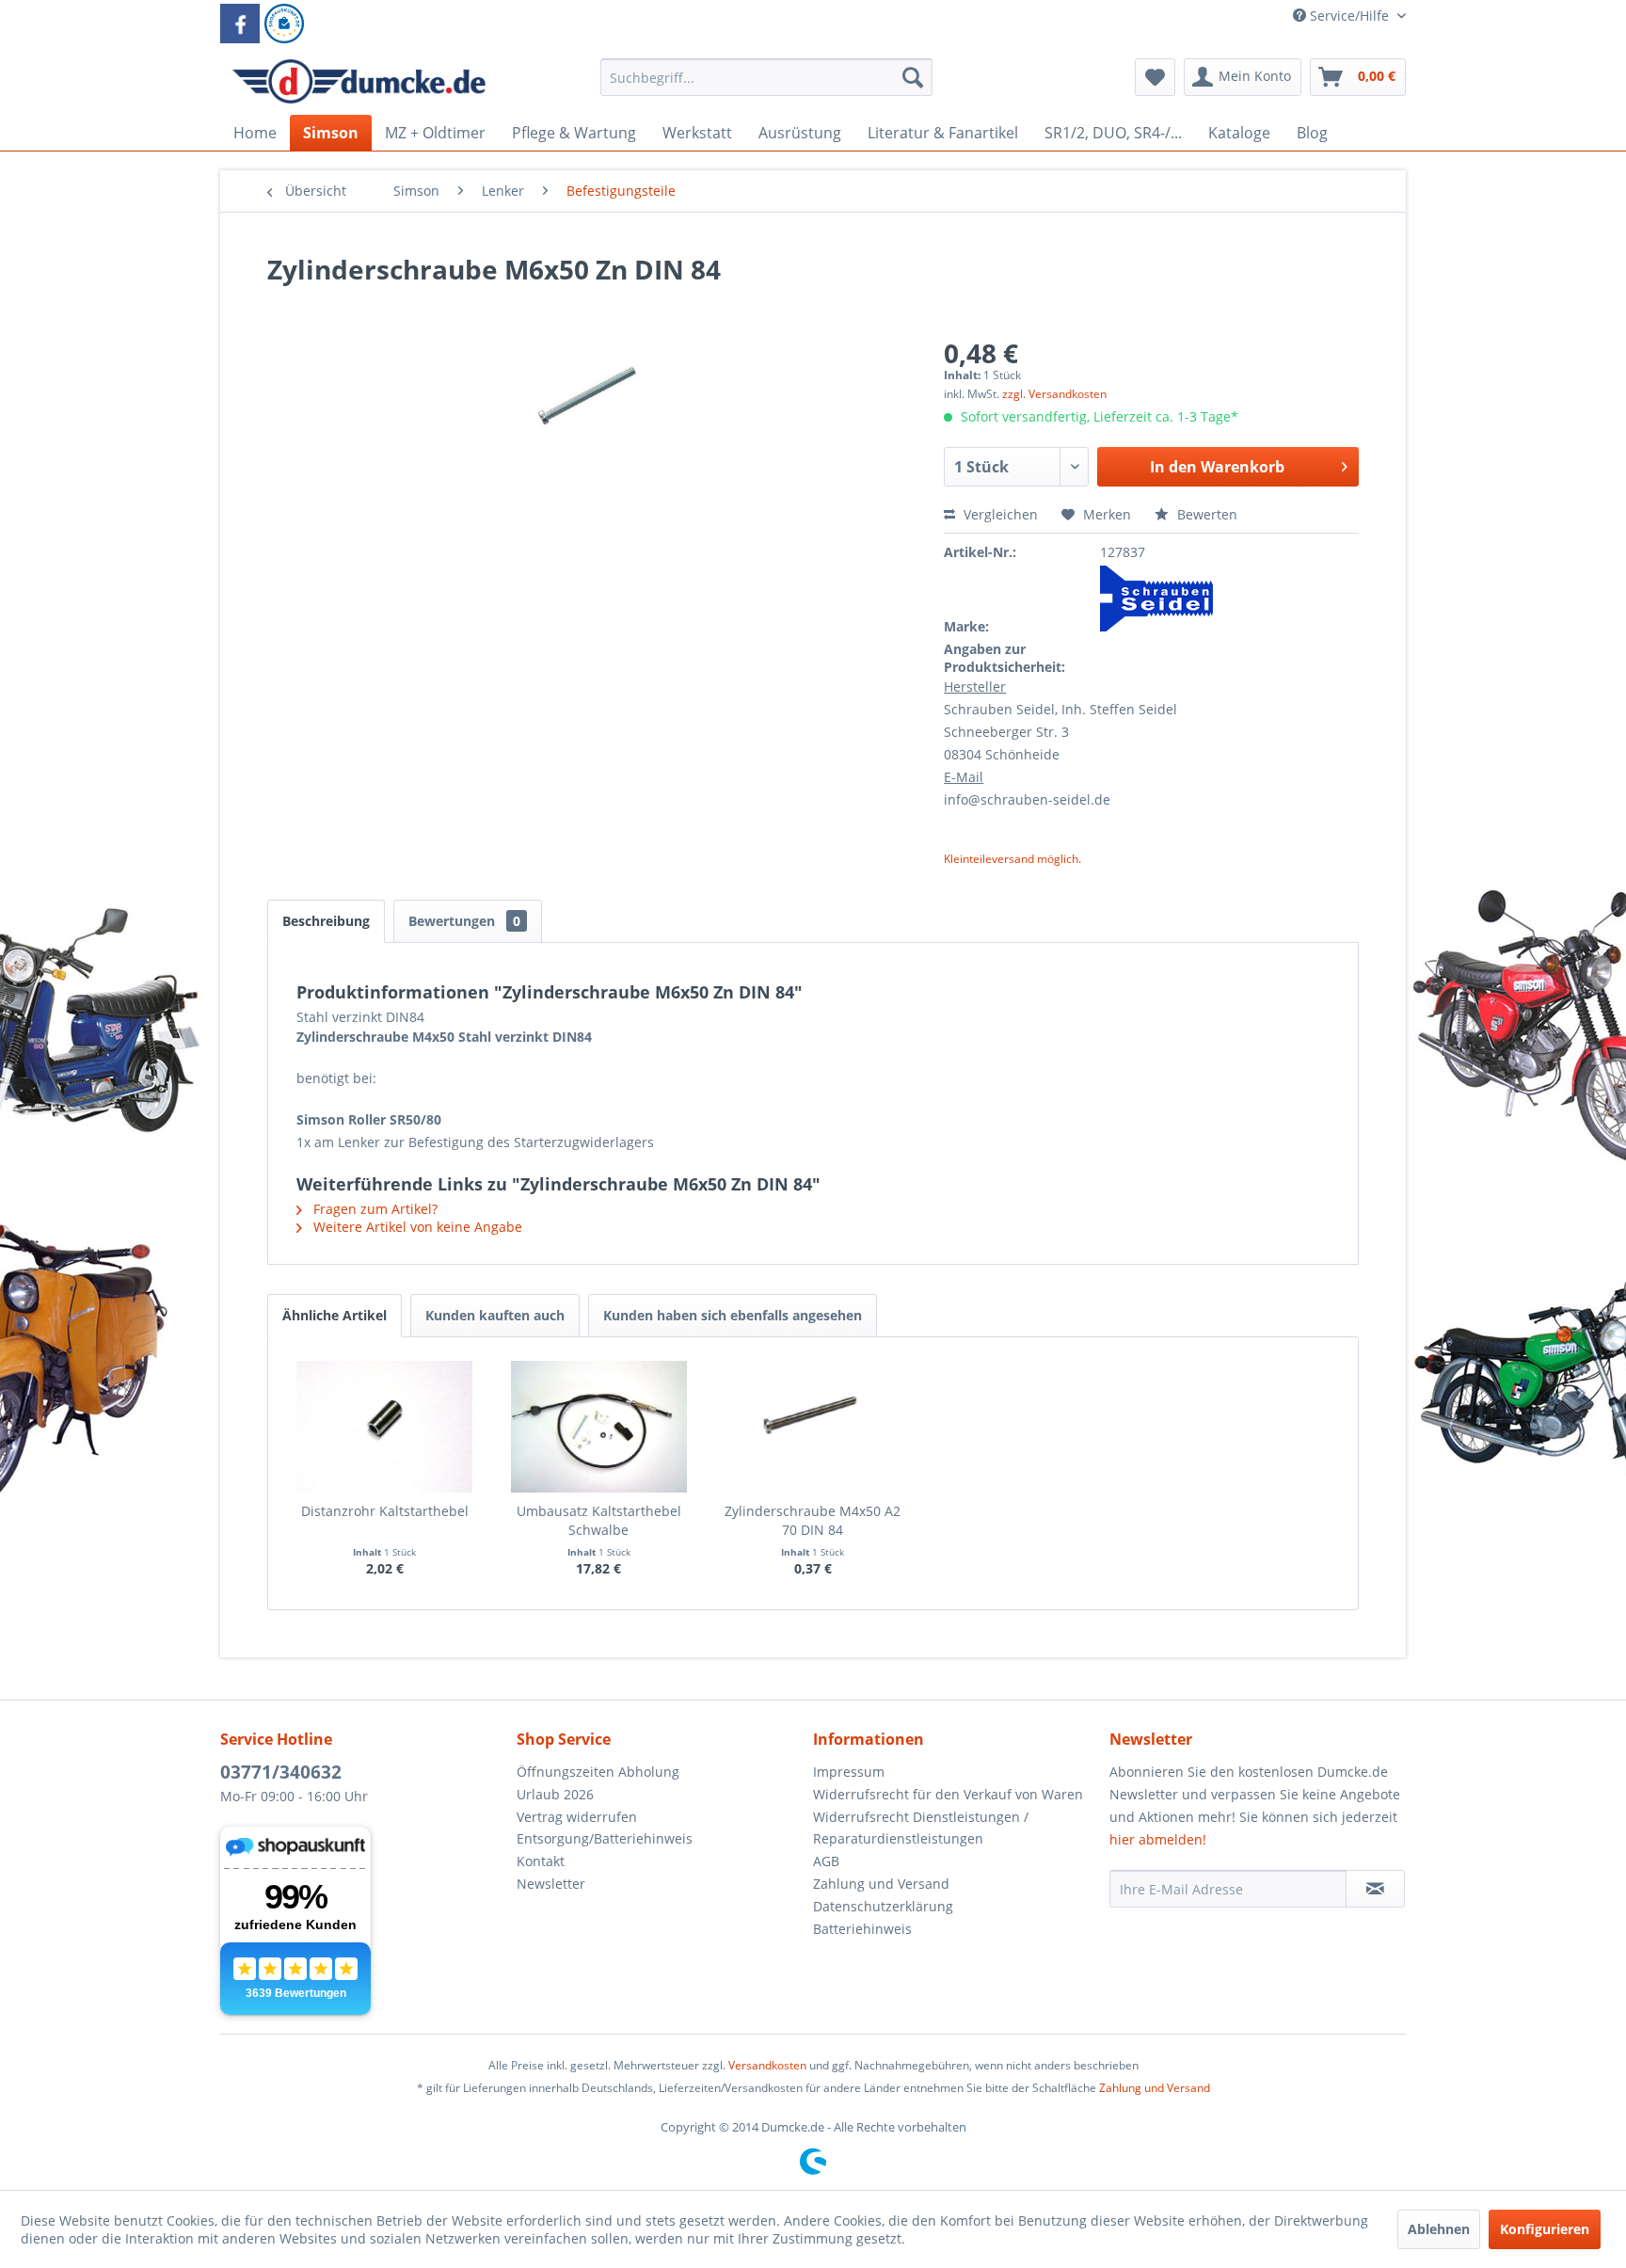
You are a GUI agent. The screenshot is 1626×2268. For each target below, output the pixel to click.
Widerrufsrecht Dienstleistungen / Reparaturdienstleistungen (921, 1828)
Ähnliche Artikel (335, 1315)
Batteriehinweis (862, 1929)
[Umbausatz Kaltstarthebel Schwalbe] (599, 1427)
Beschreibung (326, 921)
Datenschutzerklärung (883, 1906)
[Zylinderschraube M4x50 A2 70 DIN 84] (813, 1427)
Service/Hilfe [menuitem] (1349, 16)
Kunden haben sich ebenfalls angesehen (733, 1315)
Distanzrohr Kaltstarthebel (385, 1511)
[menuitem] (766, 86)
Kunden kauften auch (495, 1315)
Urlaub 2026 (555, 1794)
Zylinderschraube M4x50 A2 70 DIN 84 (813, 1520)
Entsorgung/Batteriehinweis (605, 1838)
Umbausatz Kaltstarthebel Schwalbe (599, 1520)
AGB (826, 1861)
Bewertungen (464, 921)
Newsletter (551, 1884)
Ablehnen (1439, 2229)
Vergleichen (999, 514)
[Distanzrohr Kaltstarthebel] (385, 1427)
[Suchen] (913, 77)
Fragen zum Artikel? (374, 1209)
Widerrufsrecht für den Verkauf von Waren (948, 1794)
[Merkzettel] (1155, 77)
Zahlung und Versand (881, 1884)
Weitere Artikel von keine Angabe (416, 1227)
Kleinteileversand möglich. (1012, 859)
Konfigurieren (1545, 2229)
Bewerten (1205, 514)
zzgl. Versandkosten (1054, 394)
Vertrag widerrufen (577, 1817)
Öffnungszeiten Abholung (598, 1772)
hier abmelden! (1158, 1839)
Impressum (849, 1772)
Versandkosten (767, 2065)
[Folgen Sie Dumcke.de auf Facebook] (240, 24)
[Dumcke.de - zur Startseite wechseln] (359, 82)
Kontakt (541, 1861)
